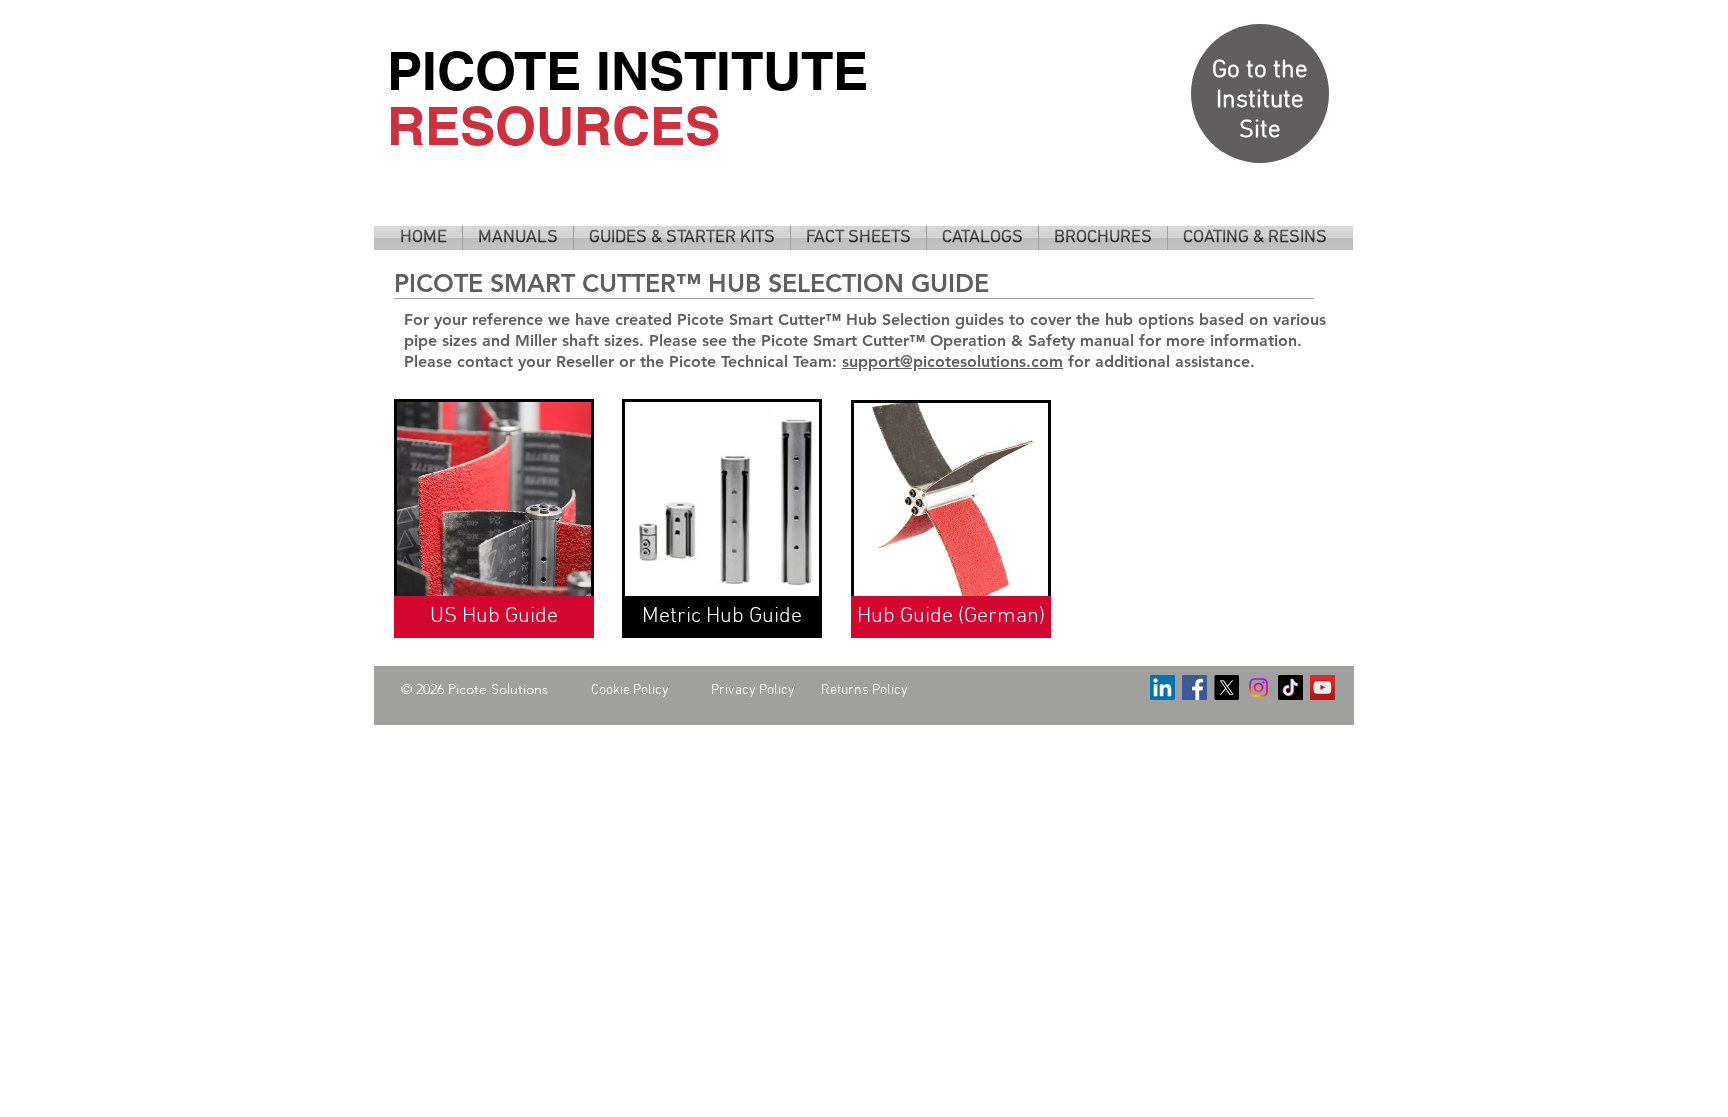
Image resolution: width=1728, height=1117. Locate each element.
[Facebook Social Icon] (1194, 687)
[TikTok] (1290, 687)
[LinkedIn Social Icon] (1162, 687)
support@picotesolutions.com (952, 361)
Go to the (1260, 71)
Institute (1260, 101)
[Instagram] (1258, 687)
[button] (518, 238)
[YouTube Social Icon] (1322, 687)
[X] (1226, 687)
